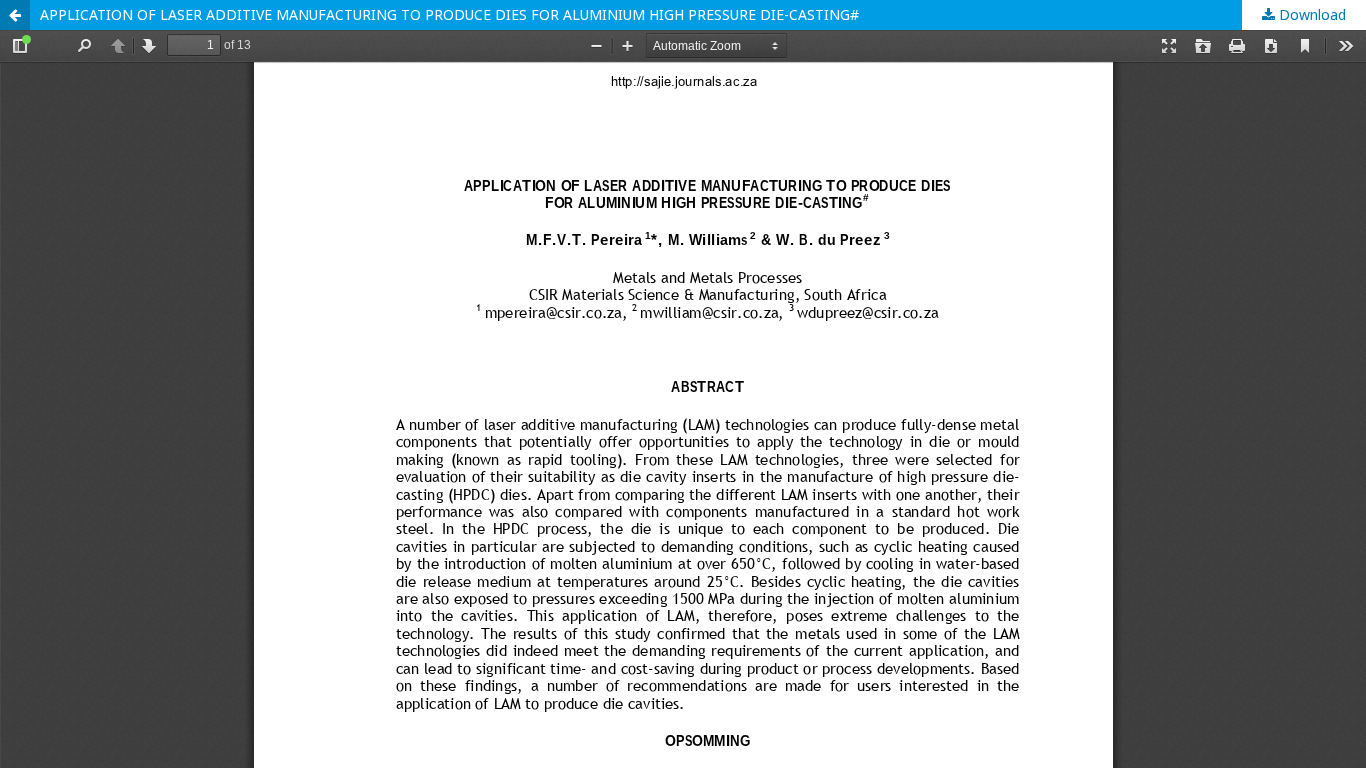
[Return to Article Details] (15, 15)
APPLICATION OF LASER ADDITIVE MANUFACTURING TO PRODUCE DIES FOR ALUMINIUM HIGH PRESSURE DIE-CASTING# (449, 14)
